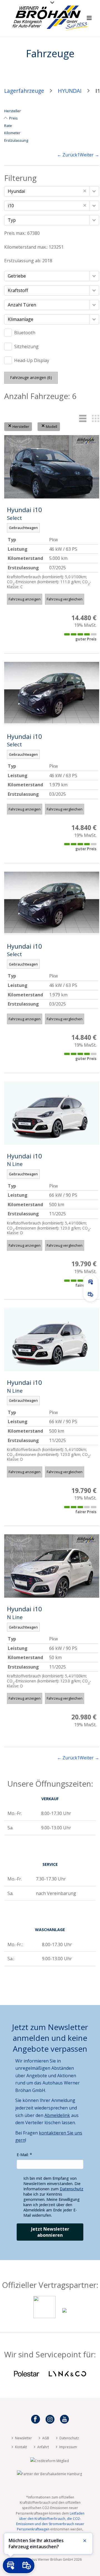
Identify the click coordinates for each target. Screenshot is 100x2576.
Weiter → (89, 155)
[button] (94, 191)
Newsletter (23, 2438)
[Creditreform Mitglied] (50, 2461)
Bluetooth (25, 333)
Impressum (68, 2447)
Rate (8, 126)
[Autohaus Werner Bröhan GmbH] (50, 13)
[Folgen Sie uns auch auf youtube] (64, 2420)
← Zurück (67, 155)
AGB (46, 2438)
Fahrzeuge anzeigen (31, 377)
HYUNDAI (70, 91)
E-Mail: (23, 2155)
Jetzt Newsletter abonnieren (50, 2232)
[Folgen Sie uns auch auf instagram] (50, 2420)
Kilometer (12, 133)
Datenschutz (72, 2189)
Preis (13, 118)
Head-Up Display (32, 360)
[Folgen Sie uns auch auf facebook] (36, 2420)
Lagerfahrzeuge (24, 91)
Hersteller (12, 111)
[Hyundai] (64, 2316)
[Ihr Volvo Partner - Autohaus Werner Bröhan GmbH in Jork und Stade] (44, 2316)
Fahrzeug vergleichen (65, 599)
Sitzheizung (26, 346)
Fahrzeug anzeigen (25, 599)
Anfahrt (43, 2447)
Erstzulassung (16, 140)
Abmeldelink (57, 2115)
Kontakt (21, 2447)
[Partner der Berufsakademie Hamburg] (49, 2474)
